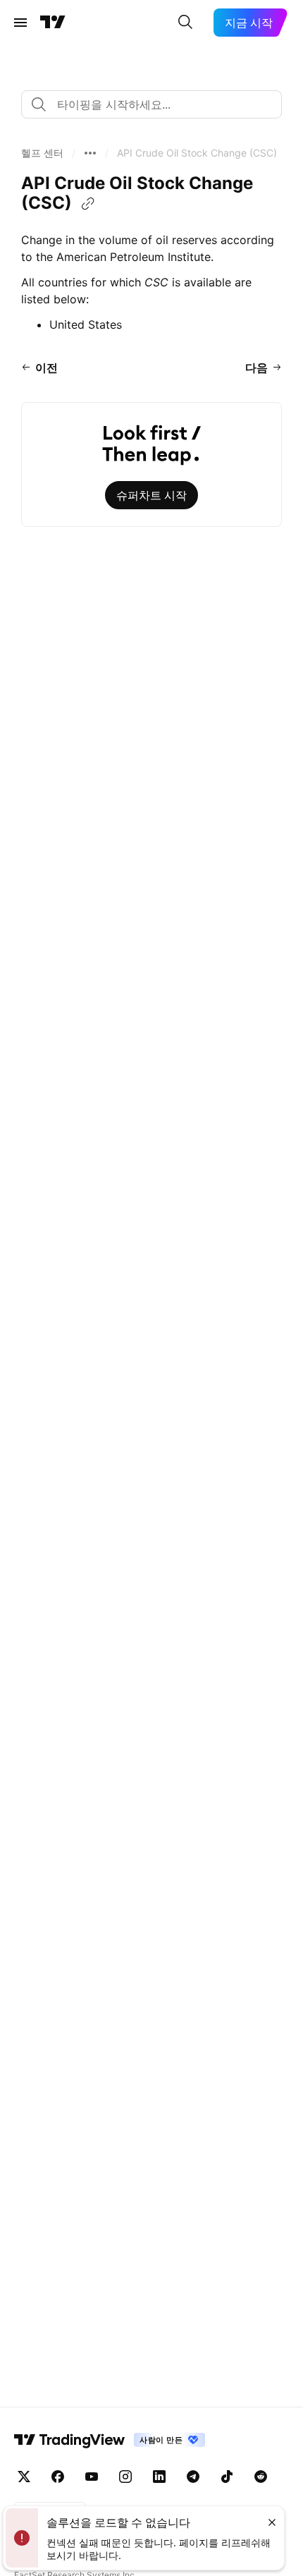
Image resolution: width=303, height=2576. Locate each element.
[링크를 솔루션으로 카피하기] (88, 204)
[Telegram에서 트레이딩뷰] (193, 2477)
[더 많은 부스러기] (90, 153)
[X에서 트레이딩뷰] (24, 2477)
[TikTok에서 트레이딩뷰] (227, 2477)
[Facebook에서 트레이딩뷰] (58, 2477)
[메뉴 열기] (20, 23)
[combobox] (151, 104)
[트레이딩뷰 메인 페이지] (53, 23)
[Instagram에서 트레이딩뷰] (125, 2477)
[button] (42, 153)
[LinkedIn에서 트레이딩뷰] (159, 2477)
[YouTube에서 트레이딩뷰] (92, 2477)
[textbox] (157, 104)
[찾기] (185, 23)
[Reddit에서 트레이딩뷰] (261, 2477)
